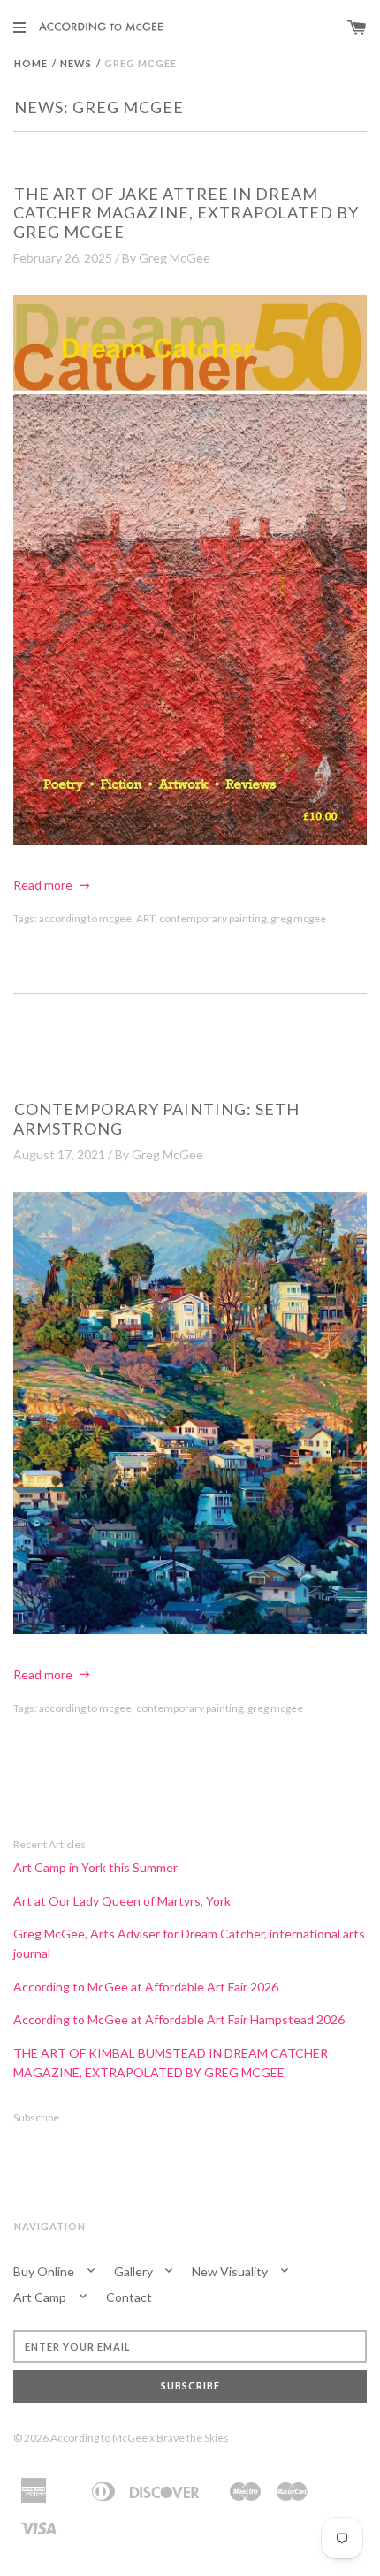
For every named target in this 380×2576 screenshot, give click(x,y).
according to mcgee (85, 918)
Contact (129, 2297)
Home (31, 63)
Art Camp (41, 2297)
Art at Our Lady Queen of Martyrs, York (122, 1901)
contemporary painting (213, 918)
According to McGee (99, 2438)
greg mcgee (298, 918)
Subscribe (36, 2117)
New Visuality (231, 2271)
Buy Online (45, 2271)
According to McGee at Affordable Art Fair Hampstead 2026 (179, 2019)
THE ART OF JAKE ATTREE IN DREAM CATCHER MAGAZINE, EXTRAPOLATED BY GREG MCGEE (186, 213)
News (76, 63)
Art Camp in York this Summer (95, 1867)
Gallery (135, 2271)
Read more (44, 885)
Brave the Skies (193, 2438)
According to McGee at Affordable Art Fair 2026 (146, 1987)
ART (145, 918)
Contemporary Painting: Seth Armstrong (156, 1119)
